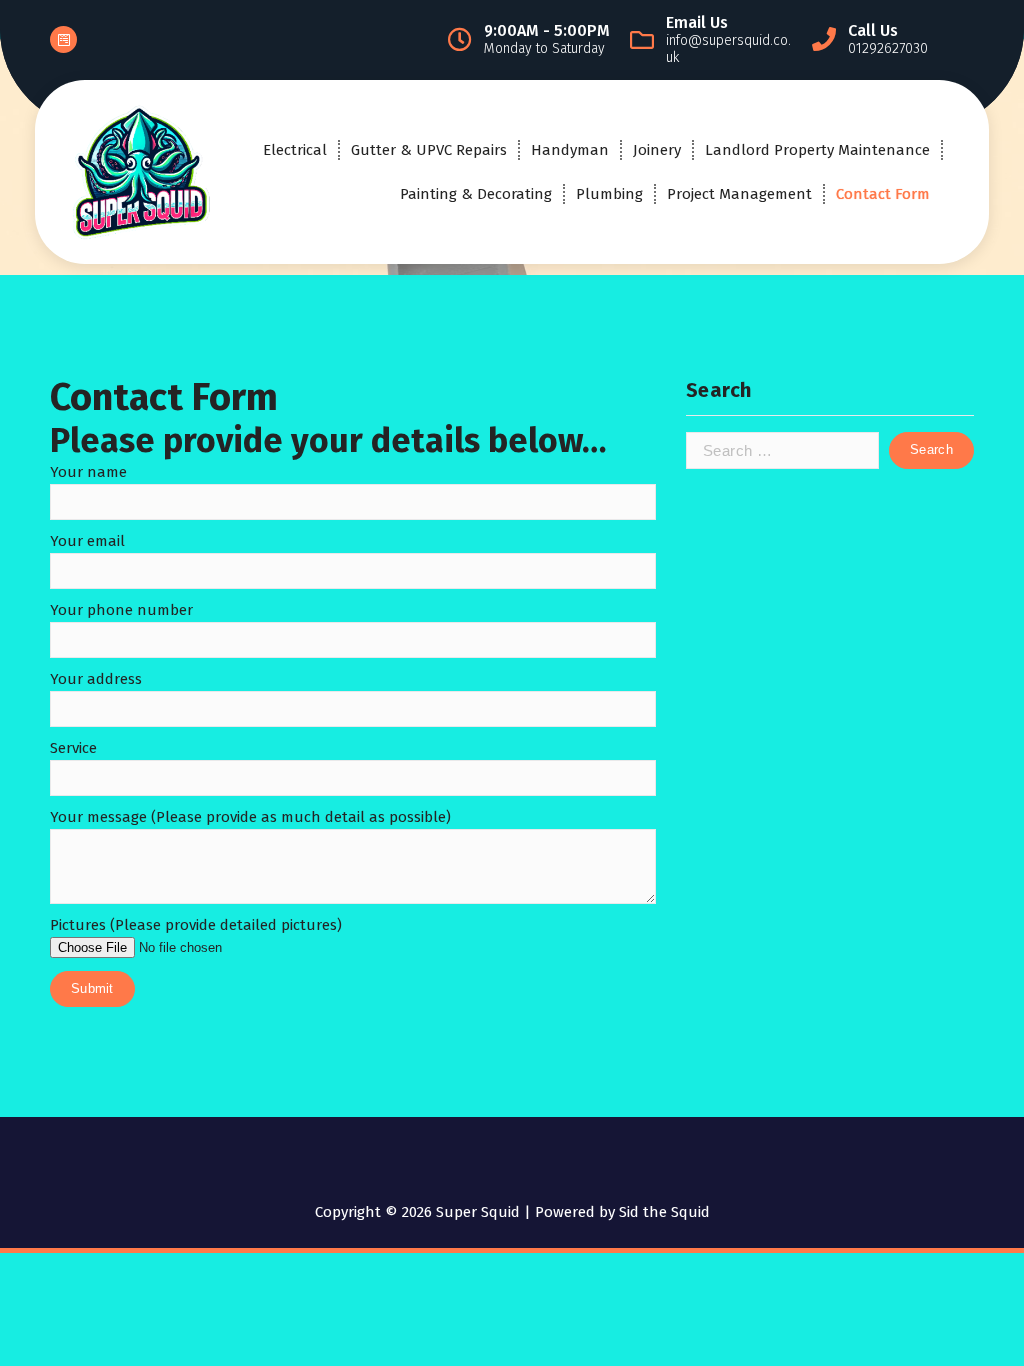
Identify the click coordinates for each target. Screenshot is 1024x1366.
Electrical (295, 150)
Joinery (657, 150)
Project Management (739, 194)
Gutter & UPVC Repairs (429, 150)
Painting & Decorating (476, 194)
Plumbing (609, 194)
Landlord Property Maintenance (817, 150)
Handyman (570, 150)
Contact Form (883, 194)
